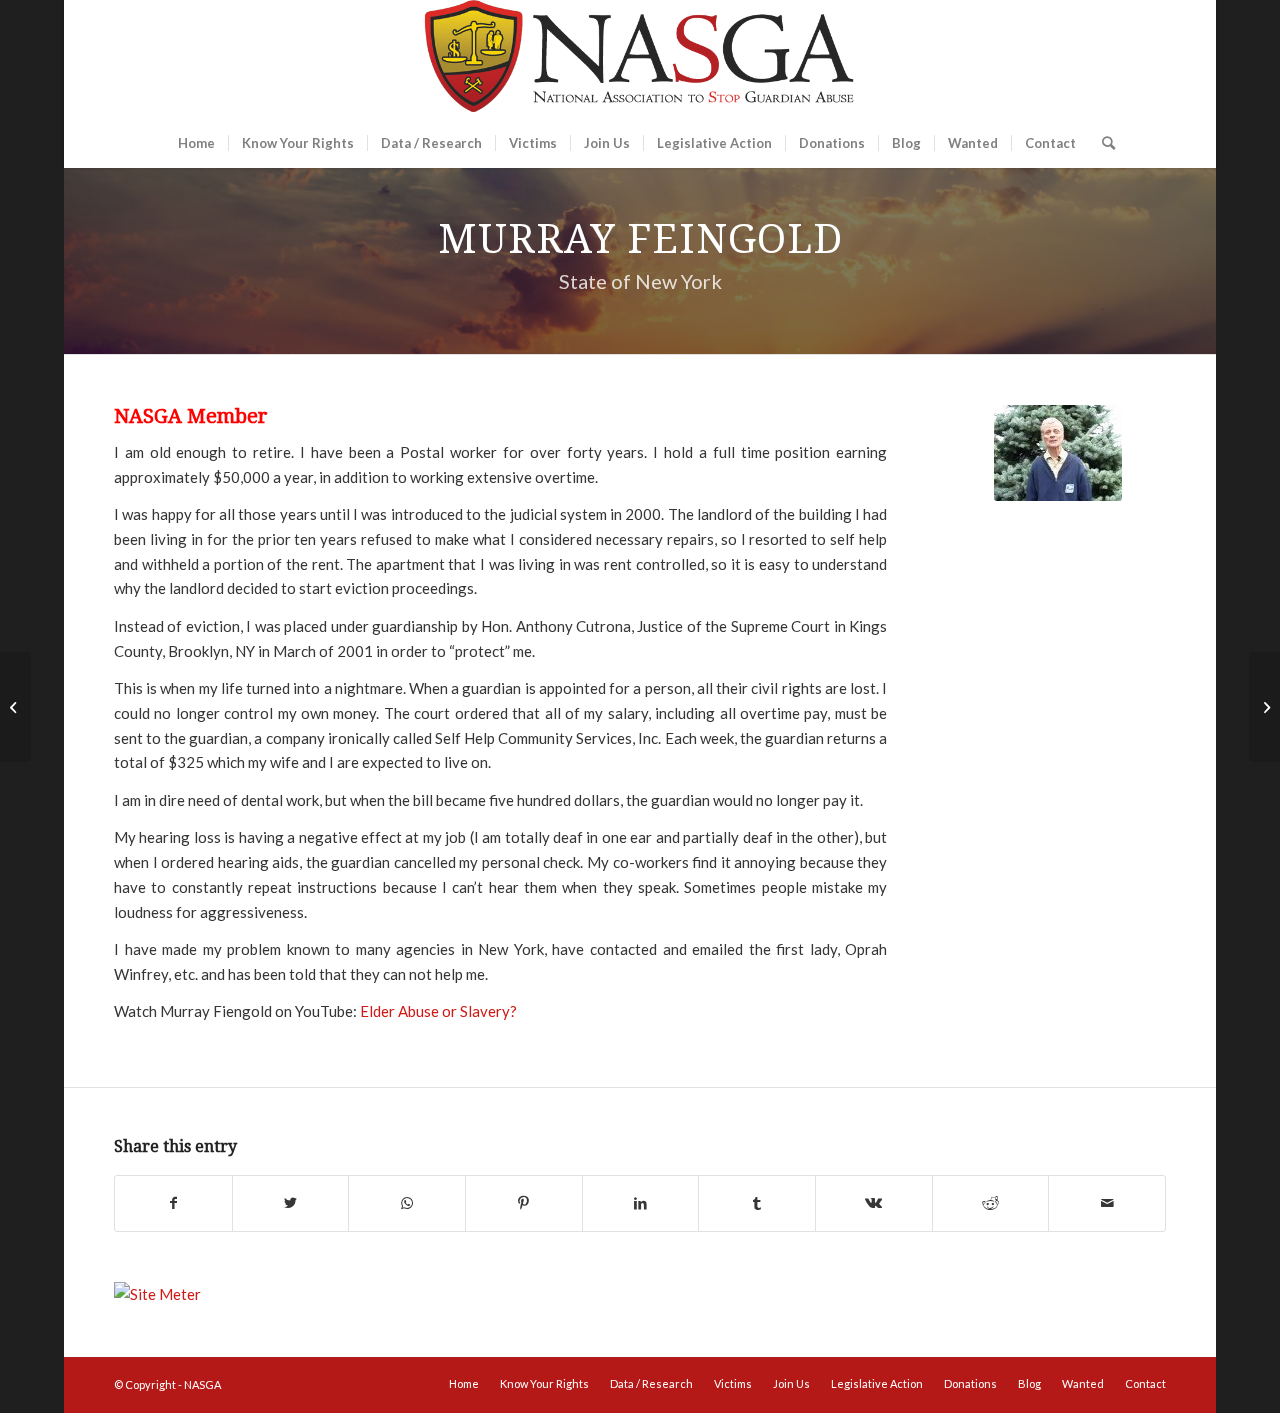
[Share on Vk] (874, 1203)
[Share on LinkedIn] (641, 1203)
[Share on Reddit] (991, 1203)
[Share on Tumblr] (757, 1203)
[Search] (1102, 143)
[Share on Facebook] (173, 1203)
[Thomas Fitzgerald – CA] (15, 707)
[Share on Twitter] (291, 1203)
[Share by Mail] (1107, 1203)
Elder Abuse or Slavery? (438, 1011)
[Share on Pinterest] (524, 1203)
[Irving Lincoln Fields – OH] (1264, 707)
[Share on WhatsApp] (407, 1203)
